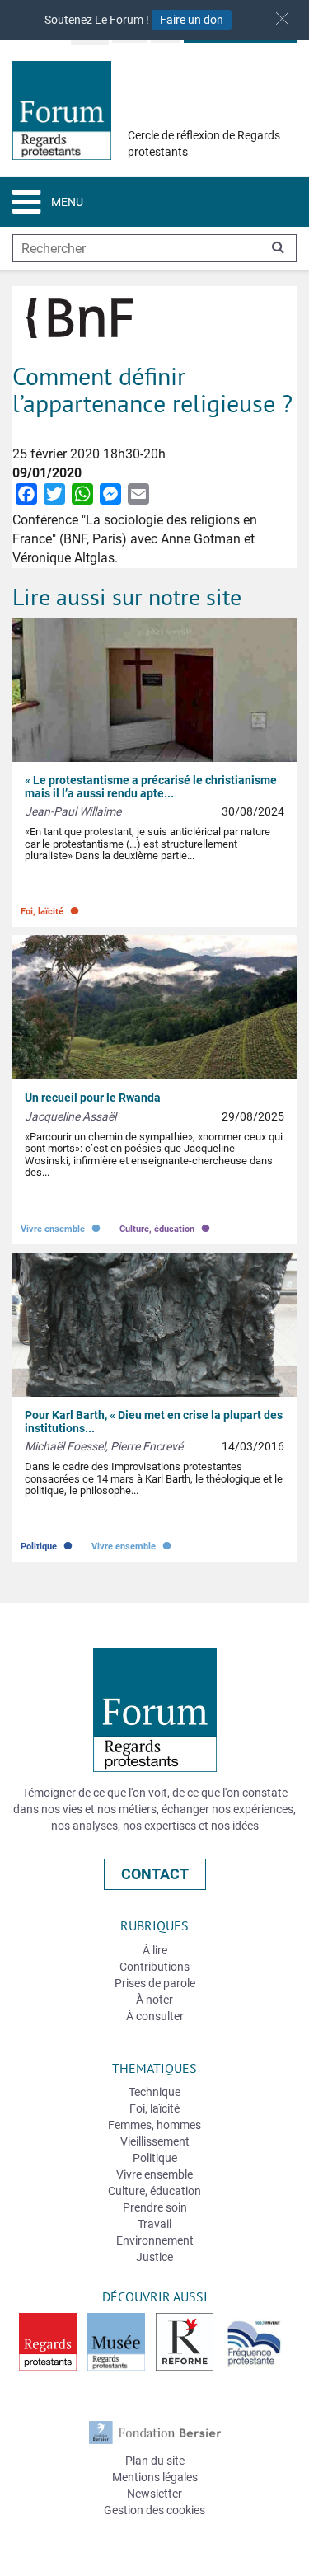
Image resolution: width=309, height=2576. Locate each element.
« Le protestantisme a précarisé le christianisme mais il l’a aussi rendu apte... (151, 786)
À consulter (155, 2016)
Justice (154, 2257)
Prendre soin (155, 2207)
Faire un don (192, 20)
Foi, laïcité (51, 907)
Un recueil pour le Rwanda (93, 1098)
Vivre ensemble (62, 1225)
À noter (154, 2000)
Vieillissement (155, 2141)
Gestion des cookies (154, 2510)
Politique (48, 1542)
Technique (154, 2092)
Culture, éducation (166, 1225)
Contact (155, 1874)
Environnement (155, 2240)
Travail (154, 2224)
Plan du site (155, 2461)
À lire (155, 1950)
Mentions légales (155, 2477)
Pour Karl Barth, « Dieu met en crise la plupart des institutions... (154, 1421)
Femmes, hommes (154, 2125)
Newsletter (154, 2494)
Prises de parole (155, 1983)
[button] (282, 19)
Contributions (154, 1967)
